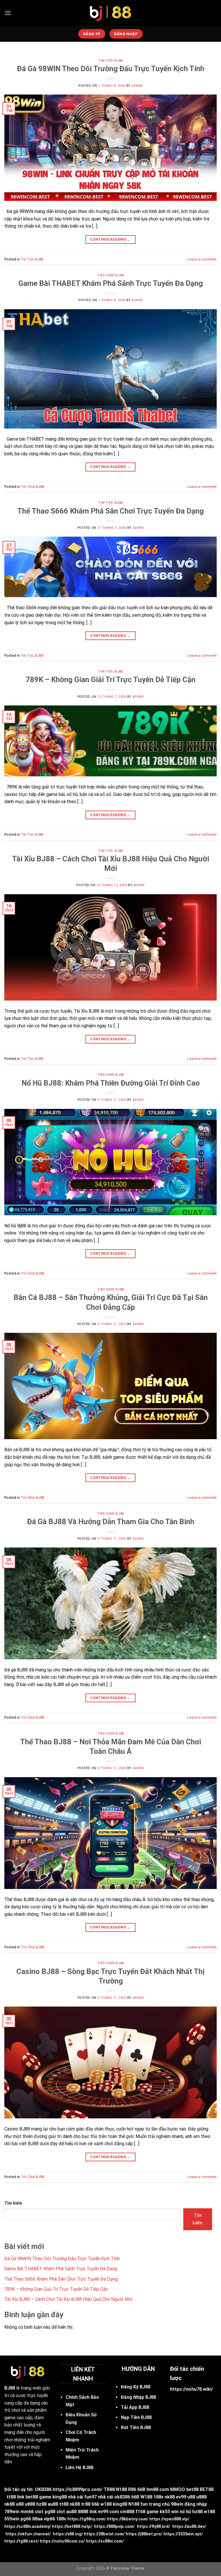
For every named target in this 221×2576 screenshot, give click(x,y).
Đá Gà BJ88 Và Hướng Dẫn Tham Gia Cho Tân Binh (111, 1522)
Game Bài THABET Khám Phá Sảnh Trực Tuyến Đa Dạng (111, 283)
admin (137, 86)
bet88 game (38, 2497)
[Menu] (8, 13)
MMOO (178, 2489)
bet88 (192, 2489)
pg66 (26, 2519)
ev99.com (108, 2512)
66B (141, 2489)
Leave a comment (202, 259)
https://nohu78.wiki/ (192, 2389)
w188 (106, 2504)
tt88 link (16, 2497)
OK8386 (43, 2489)
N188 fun (138, 2504)
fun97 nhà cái (99, 2497)
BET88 (207, 2489)
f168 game (147, 2512)
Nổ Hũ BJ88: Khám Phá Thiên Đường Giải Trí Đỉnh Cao (111, 1083)
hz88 (41, 2504)
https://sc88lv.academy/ (28, 2527)
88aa (37, 2519)
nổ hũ (185, 2512)
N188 (121, 2489)
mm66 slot (32, 2512)
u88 (191, 2497)
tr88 (86, 2504)
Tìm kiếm (13, 2203)
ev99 (181, 2497)
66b (95, 2504)
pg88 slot (55, 2512)
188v (158, 2497)
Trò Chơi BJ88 (110, 275)
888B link (87, 2512)
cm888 (127, 2512)
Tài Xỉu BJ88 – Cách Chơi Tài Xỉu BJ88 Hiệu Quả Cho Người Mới (68, 2299)
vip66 (49, 2519)
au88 (53, 2504)
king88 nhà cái (68, 2497)
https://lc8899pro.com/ (78, 2489)
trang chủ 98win (166, 2504)
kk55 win (169, 2512)
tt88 (64, 2504)
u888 (201, 2497)
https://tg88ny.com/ (87, 2519)
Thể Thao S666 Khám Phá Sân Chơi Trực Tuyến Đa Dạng (110, 511)
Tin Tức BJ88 (110, 61)
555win (12, 2519)
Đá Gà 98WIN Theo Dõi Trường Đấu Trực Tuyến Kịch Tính (111, 69)
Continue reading (110, 239)
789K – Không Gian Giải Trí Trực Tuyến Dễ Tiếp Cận (110, 680)
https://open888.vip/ (169, 2519)
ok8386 (122, 2497)
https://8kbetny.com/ (128, 2519)
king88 (120, 2504)
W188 (146, 2497)
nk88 (170, 2497)
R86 (132, 2489)
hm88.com (158, 2489)
